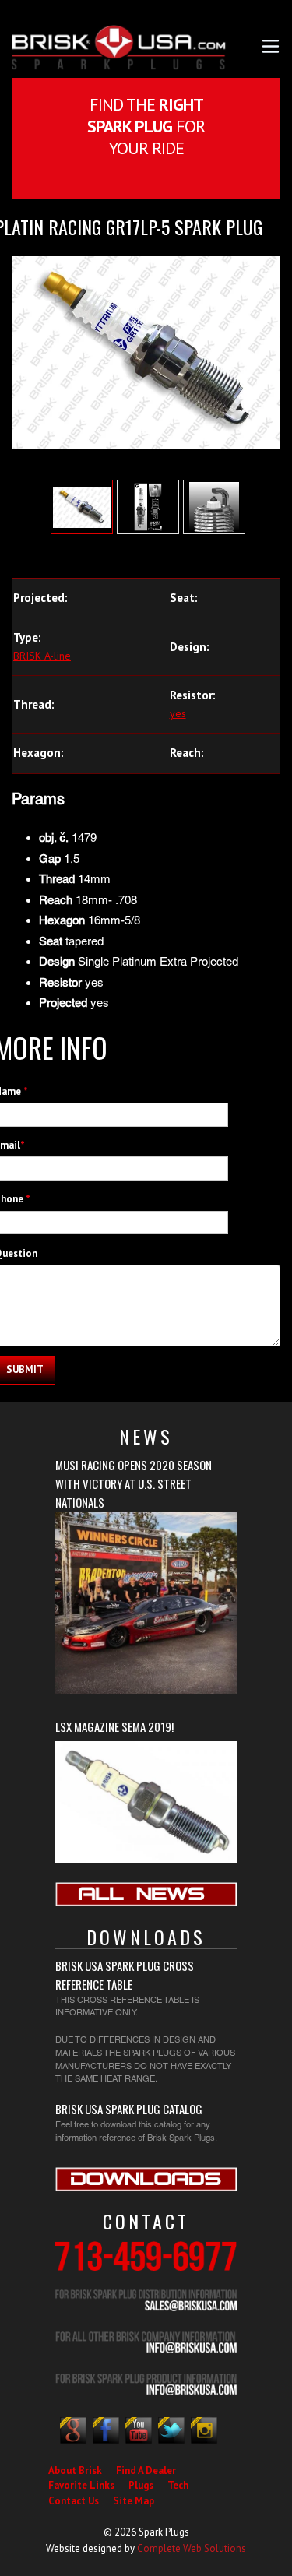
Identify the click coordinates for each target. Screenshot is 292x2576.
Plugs (141, 2485)
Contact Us (74, 2501)
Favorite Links (81, 2485)
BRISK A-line (42, 656)
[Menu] (271, 45)
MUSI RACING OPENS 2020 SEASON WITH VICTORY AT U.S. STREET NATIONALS (134, 1483)
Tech (178, 2485)
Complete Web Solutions (192, 2548)
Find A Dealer (146, 2470)
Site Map (134, 2501)
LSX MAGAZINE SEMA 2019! (114, 1726)
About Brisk (75, 2470)
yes (178, 713)
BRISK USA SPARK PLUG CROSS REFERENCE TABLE (125, 1975)
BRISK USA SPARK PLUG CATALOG (129, 2109)
